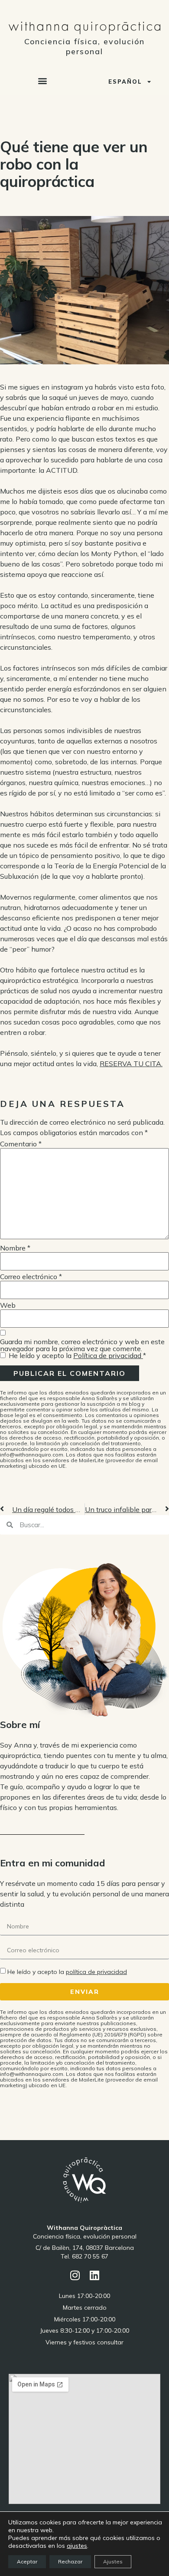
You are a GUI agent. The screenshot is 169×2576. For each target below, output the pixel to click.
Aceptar (27, 2561)
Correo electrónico (31, 1277)
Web (8, 1305)
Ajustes (113, 2561)
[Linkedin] (94, 2275)
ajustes (77, 2546)
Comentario (21, 1144)
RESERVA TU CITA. (131, 1064)
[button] (43, 81)
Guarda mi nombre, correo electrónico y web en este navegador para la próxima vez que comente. (82, 1345)
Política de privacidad (108, 1355)
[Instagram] (75, 2275)
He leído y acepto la (77, 1355)
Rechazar (70, 2561)
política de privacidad (96, 1972)
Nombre (15, 1248)
